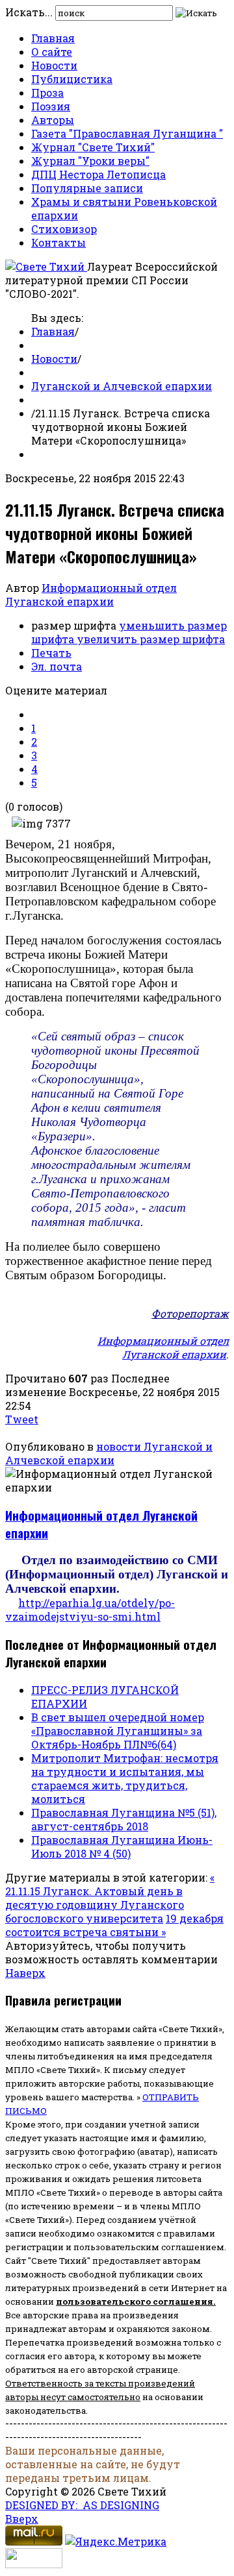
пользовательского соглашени (132, 2301)
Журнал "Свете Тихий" (93, 147)
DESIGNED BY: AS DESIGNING (82, 2505)
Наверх (25, 1973)
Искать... (29, 12)
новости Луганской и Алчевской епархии (109, 1453)
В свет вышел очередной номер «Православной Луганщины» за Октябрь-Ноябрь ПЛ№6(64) (118, 1731)
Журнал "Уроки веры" (90, 161)
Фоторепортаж (190, 1313)
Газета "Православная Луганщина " (127, 133)
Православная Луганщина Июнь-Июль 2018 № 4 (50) (122, 1846)
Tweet (22, 1419)
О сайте (52, 52)
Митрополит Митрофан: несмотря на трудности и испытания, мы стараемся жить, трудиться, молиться (125, 1778)
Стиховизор (64, 229)
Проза (47, 92)
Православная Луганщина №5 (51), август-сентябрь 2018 (124, 1819)
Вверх (22, 2519)
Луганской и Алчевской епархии (122, 386)
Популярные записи (87, 188)
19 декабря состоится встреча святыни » (114, 1925)
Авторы (53, 120)
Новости (54, 65)
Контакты (58, 242)
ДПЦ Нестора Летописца (98, 174)
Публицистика (72, 79)
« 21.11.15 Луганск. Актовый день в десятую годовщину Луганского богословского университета (110, 1898)
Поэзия (51, 106)
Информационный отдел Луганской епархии (91, 595)
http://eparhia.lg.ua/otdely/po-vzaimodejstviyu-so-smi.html (90, 1610)
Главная (53, 38)
